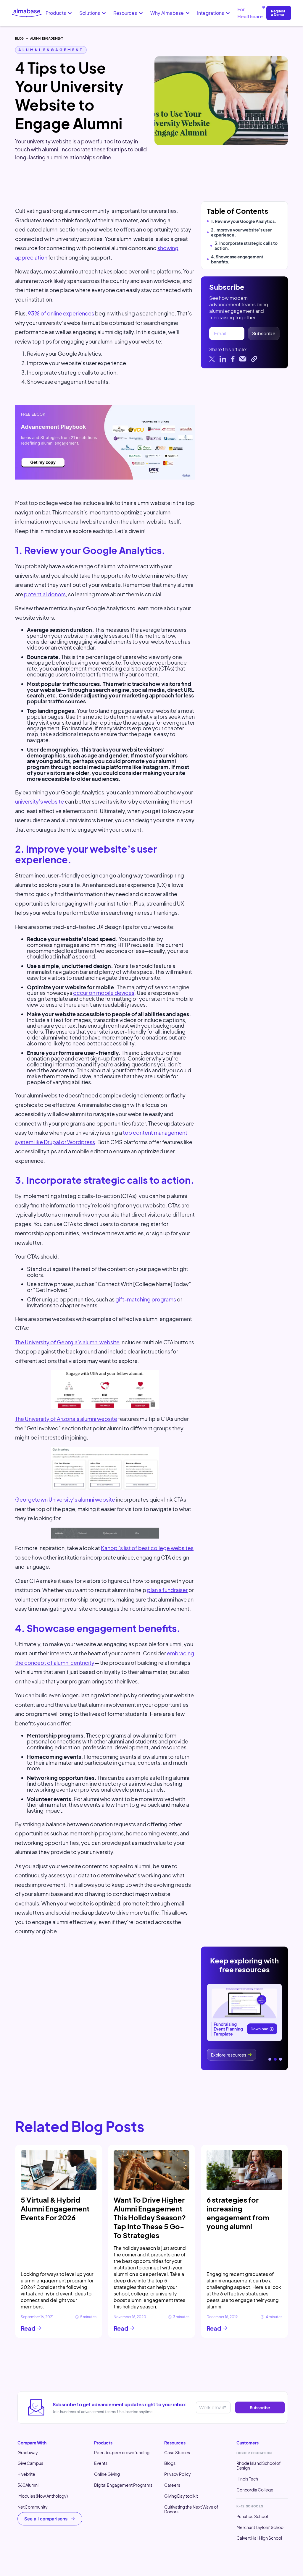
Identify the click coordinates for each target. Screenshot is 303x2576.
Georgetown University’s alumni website (65, 1499)
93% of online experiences (61, 313)
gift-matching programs (146, 1299)
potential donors (45, 594)
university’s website (40, 801)
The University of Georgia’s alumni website (67, 1342)
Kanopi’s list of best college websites (147, 1548)
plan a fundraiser (167, 1590)
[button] (59, 13)
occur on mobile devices (104, 993)
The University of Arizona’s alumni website (66, 1419)
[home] (27, 13)
